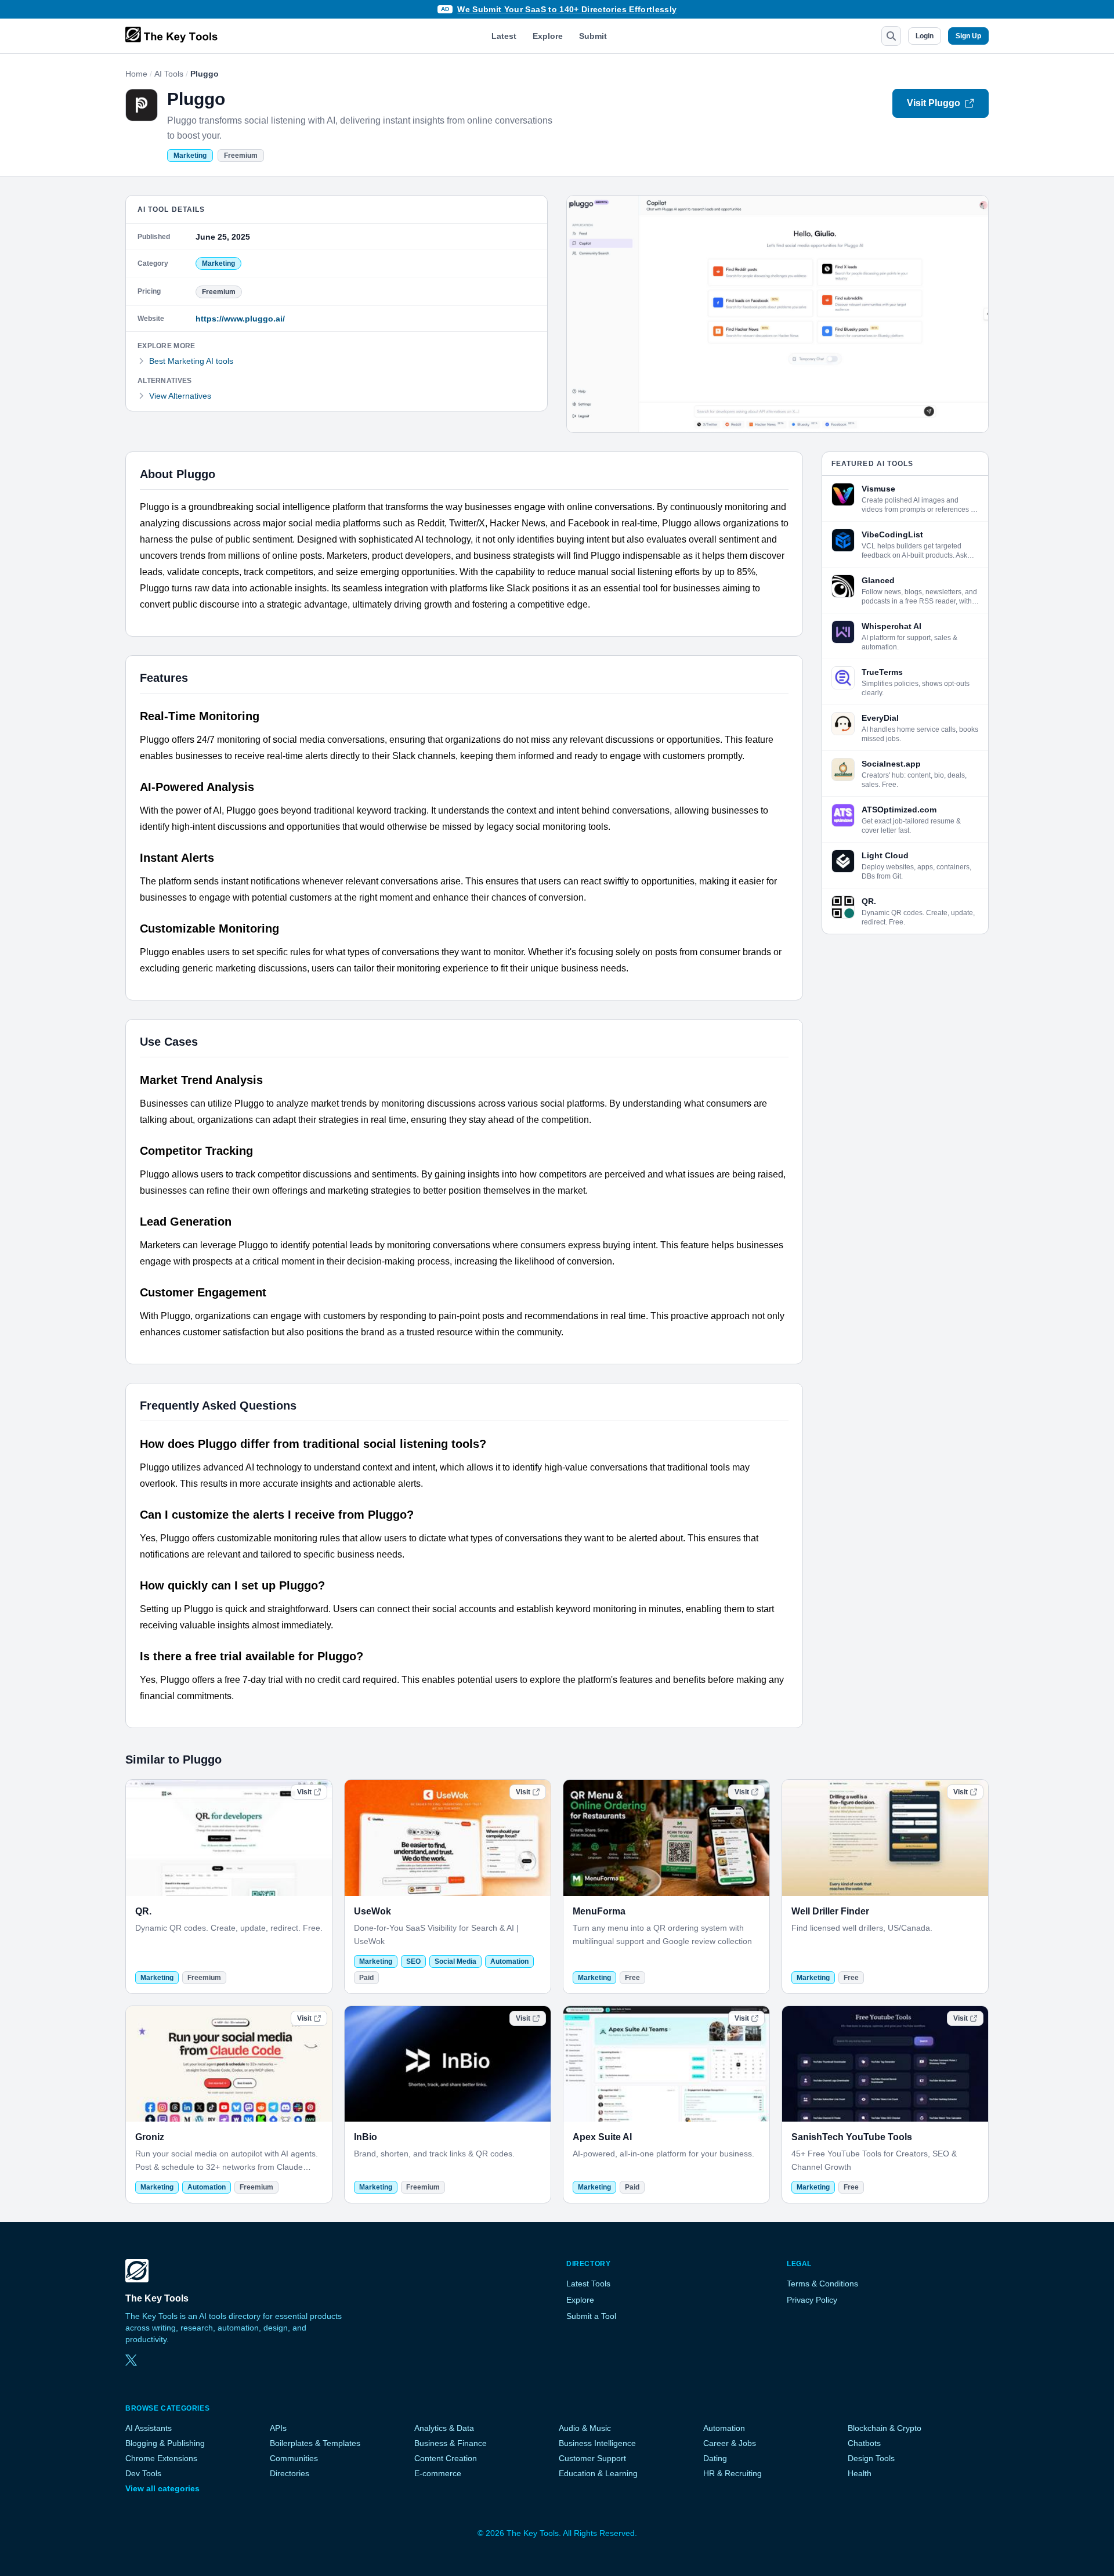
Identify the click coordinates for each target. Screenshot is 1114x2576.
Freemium (241, 156)
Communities (294, 2458)
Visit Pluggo (934, 103)
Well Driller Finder (830, 1911)
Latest (504, 36)
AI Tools (169, 74)
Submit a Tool (591, 2316)
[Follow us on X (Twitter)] (131, 2360)
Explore (548, 36)
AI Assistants (149, 2428)
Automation (509, 1961)
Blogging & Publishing (165, 2443)
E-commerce (438, 2473)
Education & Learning (598, 2473)
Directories (290, 2473)
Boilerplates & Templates (315, 2443)
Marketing (190, 156)
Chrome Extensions (161, 2458)
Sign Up (968, 36)
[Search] (891, 36)
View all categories (162, 2488)
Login (925, 36)
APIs (278, 2428)
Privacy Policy (812, 2300)
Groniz (150, 2137)
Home (136, 74)
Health (860, 2473)
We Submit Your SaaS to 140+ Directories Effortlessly (567, 9)
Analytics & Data (444, 2428)
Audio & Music (585, 2428)
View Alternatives (180, 396)
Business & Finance (451, 2443)
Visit (304, 1792)
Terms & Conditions (822, 2284)
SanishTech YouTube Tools (852, 2137)
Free (632, 1978)
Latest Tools (588, 2284)
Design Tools (871, 2458)
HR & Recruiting (733, 2473)
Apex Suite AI (602, 2137)
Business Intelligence (597, 2443)
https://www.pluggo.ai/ (240, 319)
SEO (413, 1961)
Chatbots (864, 2443)
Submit (593, 36)
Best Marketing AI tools (191, 361)
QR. (143, 1911)
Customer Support (592, 2458)
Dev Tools (143, 2473)
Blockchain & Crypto (885, 2428)
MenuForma (599, 1911)
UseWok (372, 1911)
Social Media (455, 1961)
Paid (366, 1978)
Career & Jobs (730, 2443)
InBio (366, 2137)
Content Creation (446, 2458)
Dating (715, 2458)
